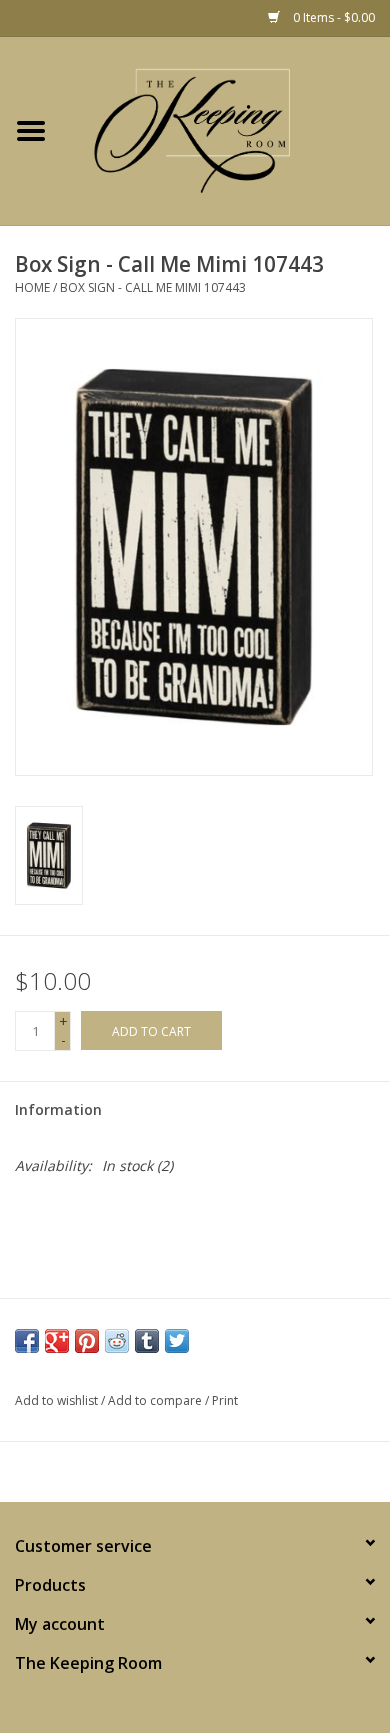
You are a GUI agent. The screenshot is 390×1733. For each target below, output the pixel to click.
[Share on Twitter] (177, 1341)
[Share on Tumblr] (147, 1341)
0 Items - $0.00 (332, 17)
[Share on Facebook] (27, 1341)
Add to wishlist (56, 1400)
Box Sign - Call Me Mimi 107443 (153, 287)
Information (58, 1109)
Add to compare (156, 1400)
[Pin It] (87, 1341)
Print (225, 1400)
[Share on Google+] (57, 1341)
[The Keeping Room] (226, 131)
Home (32, 287)
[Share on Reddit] (117, 1341)
